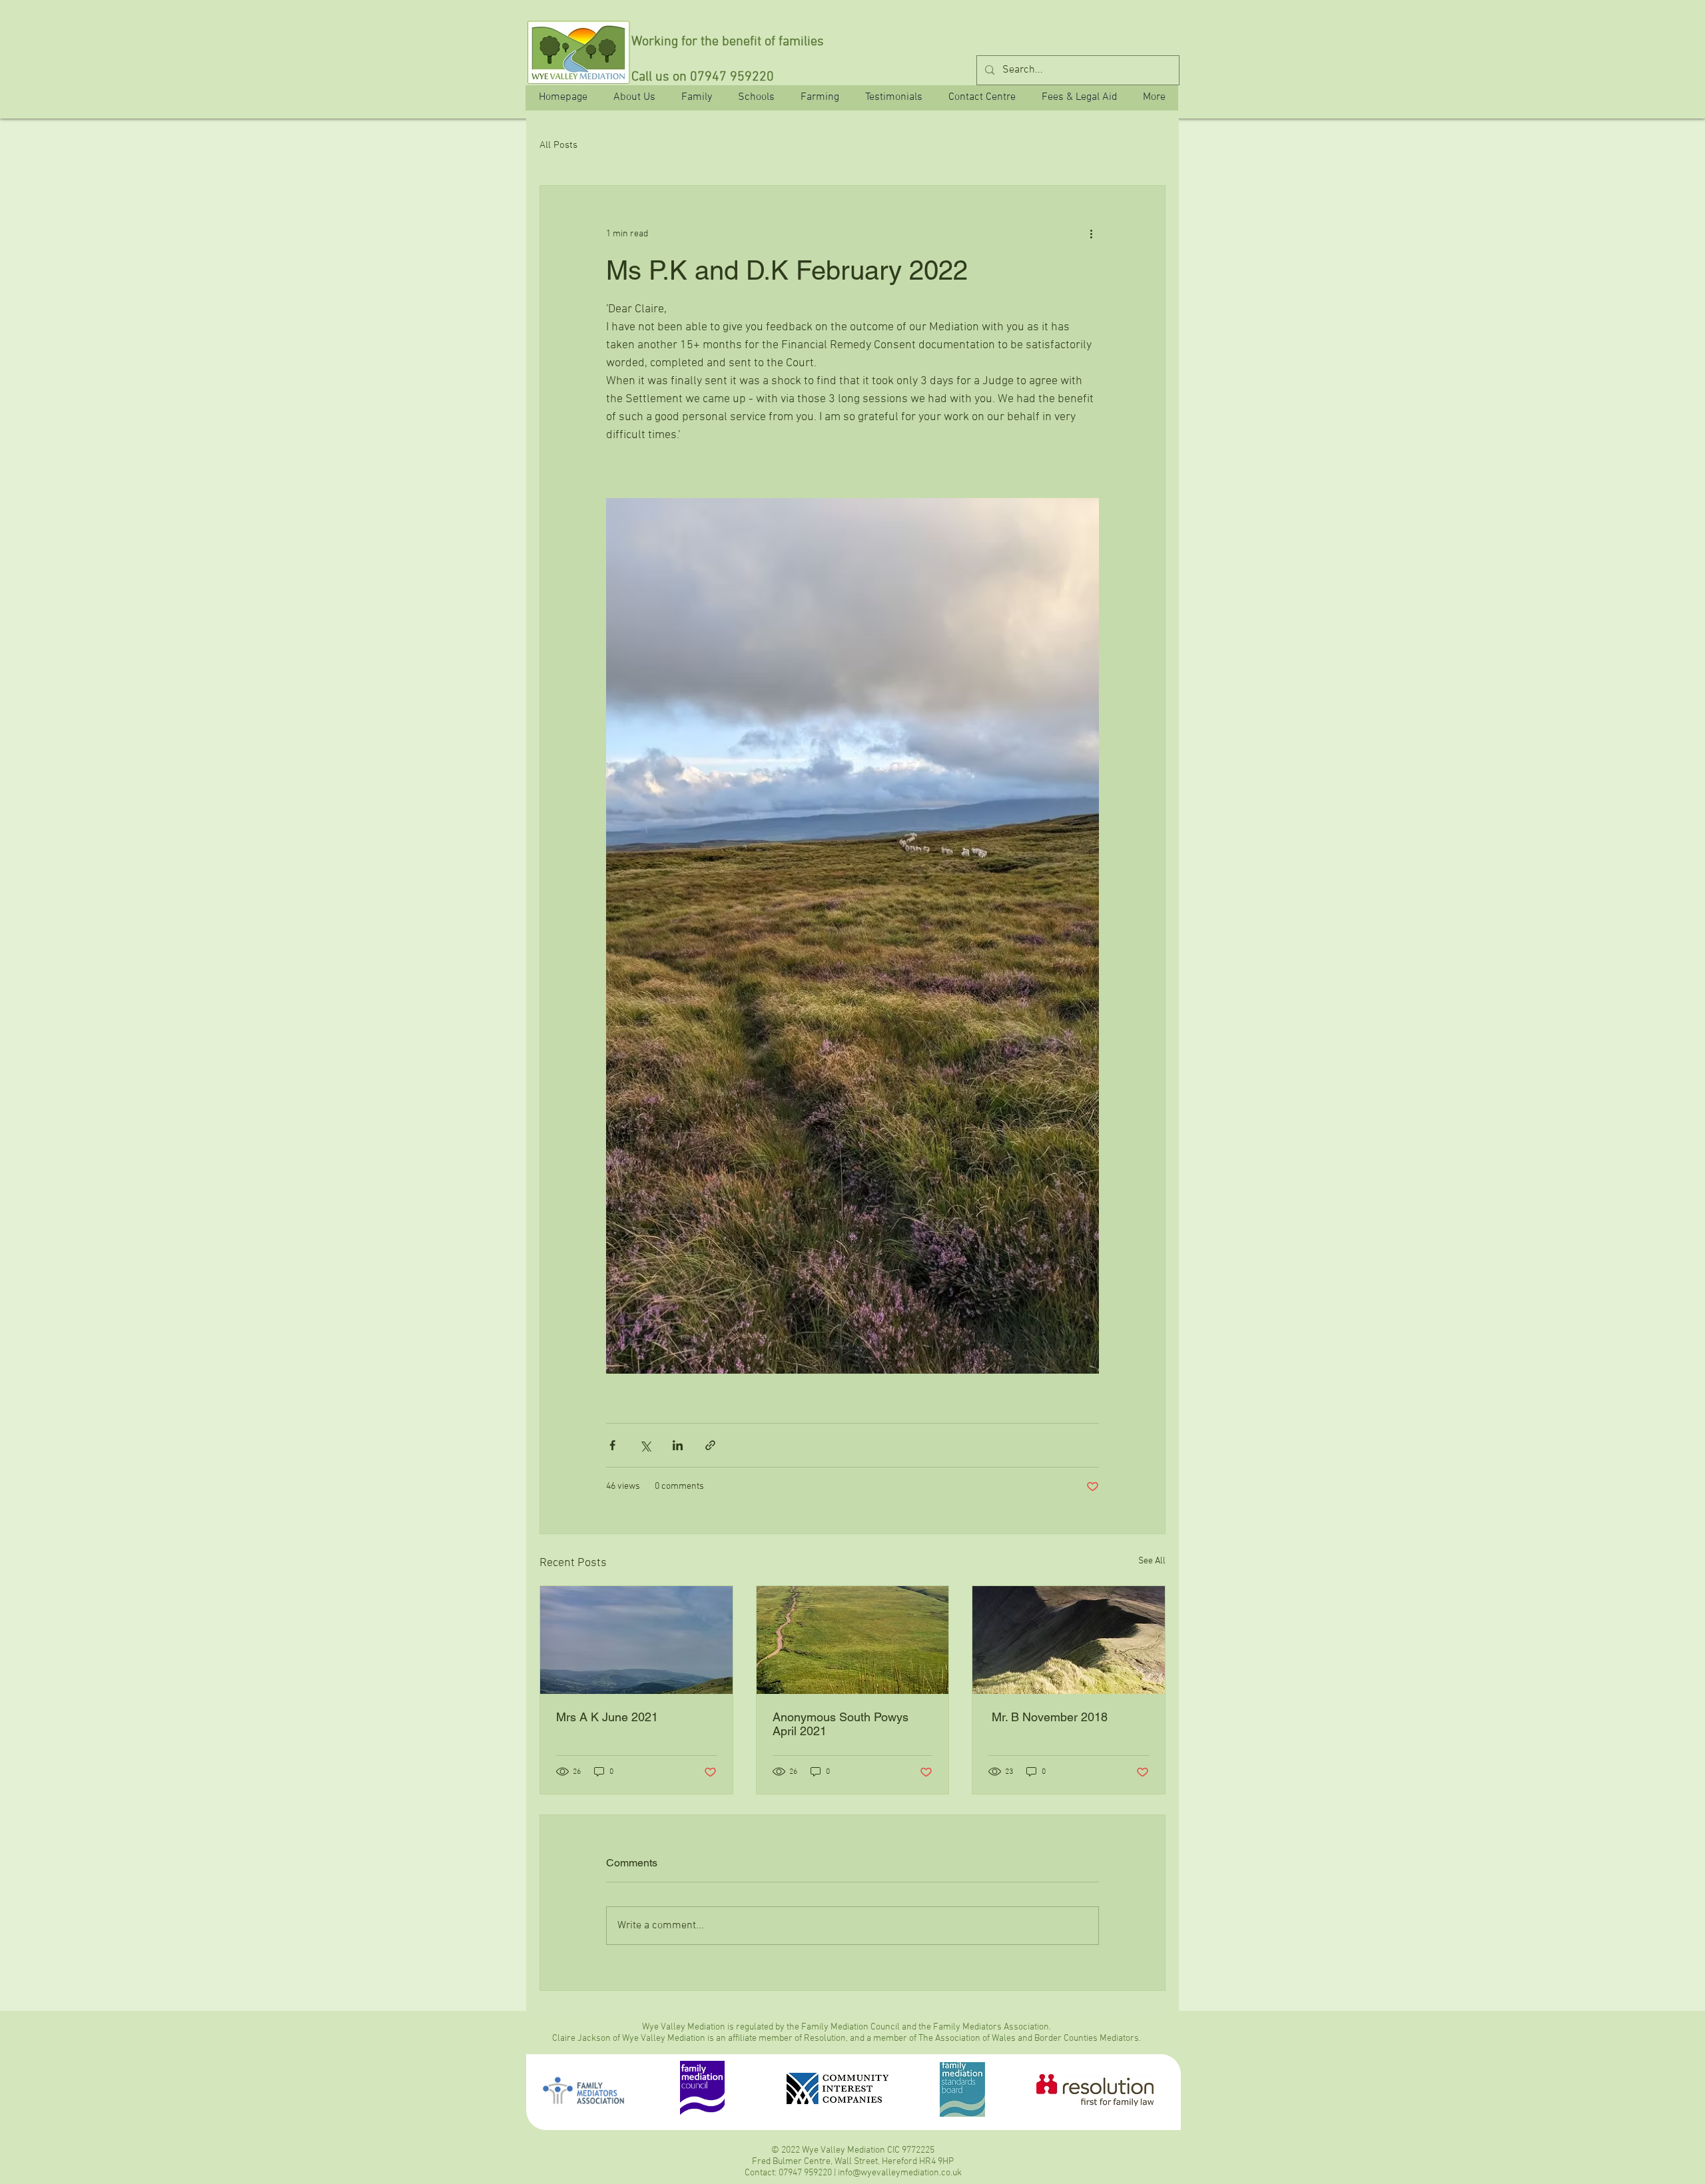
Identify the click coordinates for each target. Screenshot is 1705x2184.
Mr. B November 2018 (1056, 1717)
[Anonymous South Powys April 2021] (853, 1640)
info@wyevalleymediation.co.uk (900, 2173)
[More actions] (1091, 234)
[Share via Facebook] (612, 1445)
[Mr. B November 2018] (1069, 1640)
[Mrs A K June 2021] (636, 1640)
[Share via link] (710, 1445)
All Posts (558, 145)
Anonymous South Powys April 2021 (841, 1724)
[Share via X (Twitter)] (645, 1445)
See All (1152, 1561)
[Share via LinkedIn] (678, 1445)
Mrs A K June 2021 (607, 1717)
